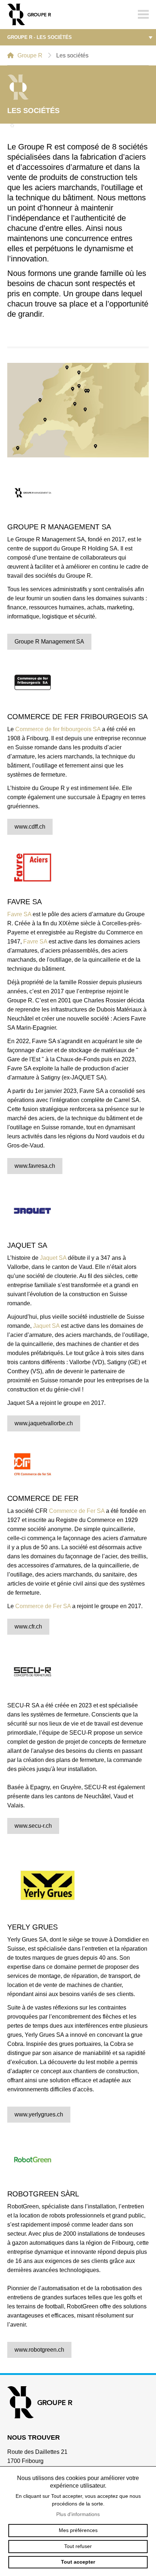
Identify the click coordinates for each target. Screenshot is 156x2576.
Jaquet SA (53, 1258)
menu (143, 15)
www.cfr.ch (28, 1626)
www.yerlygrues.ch (39, 2114)
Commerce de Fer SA (77, 1511)
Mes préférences (78, 2530)
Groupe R (30, 55)
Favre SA (19, 914)
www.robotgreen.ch (39, 2350)
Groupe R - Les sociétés (40, 37)
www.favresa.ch (35, 1166)
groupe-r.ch (33, 15)
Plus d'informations (78, 2514)
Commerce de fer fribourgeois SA (58, 729)
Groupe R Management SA (49, 642)
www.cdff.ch (30, 827)
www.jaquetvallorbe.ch (44, 1423)
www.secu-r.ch (33, 1826)
